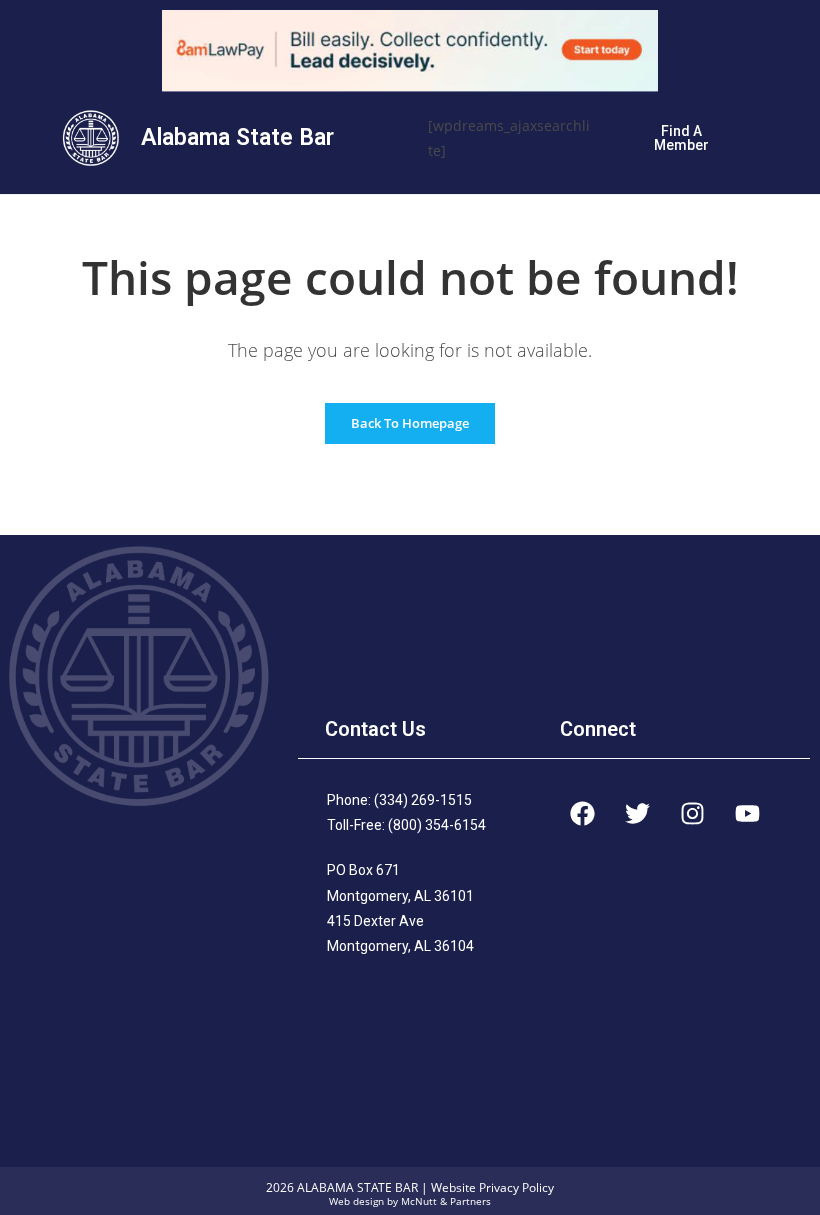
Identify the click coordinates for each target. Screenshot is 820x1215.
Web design (356, 1201)
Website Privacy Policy (492, 1187)
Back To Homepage (410, 423)
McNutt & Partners (446, 1201)
